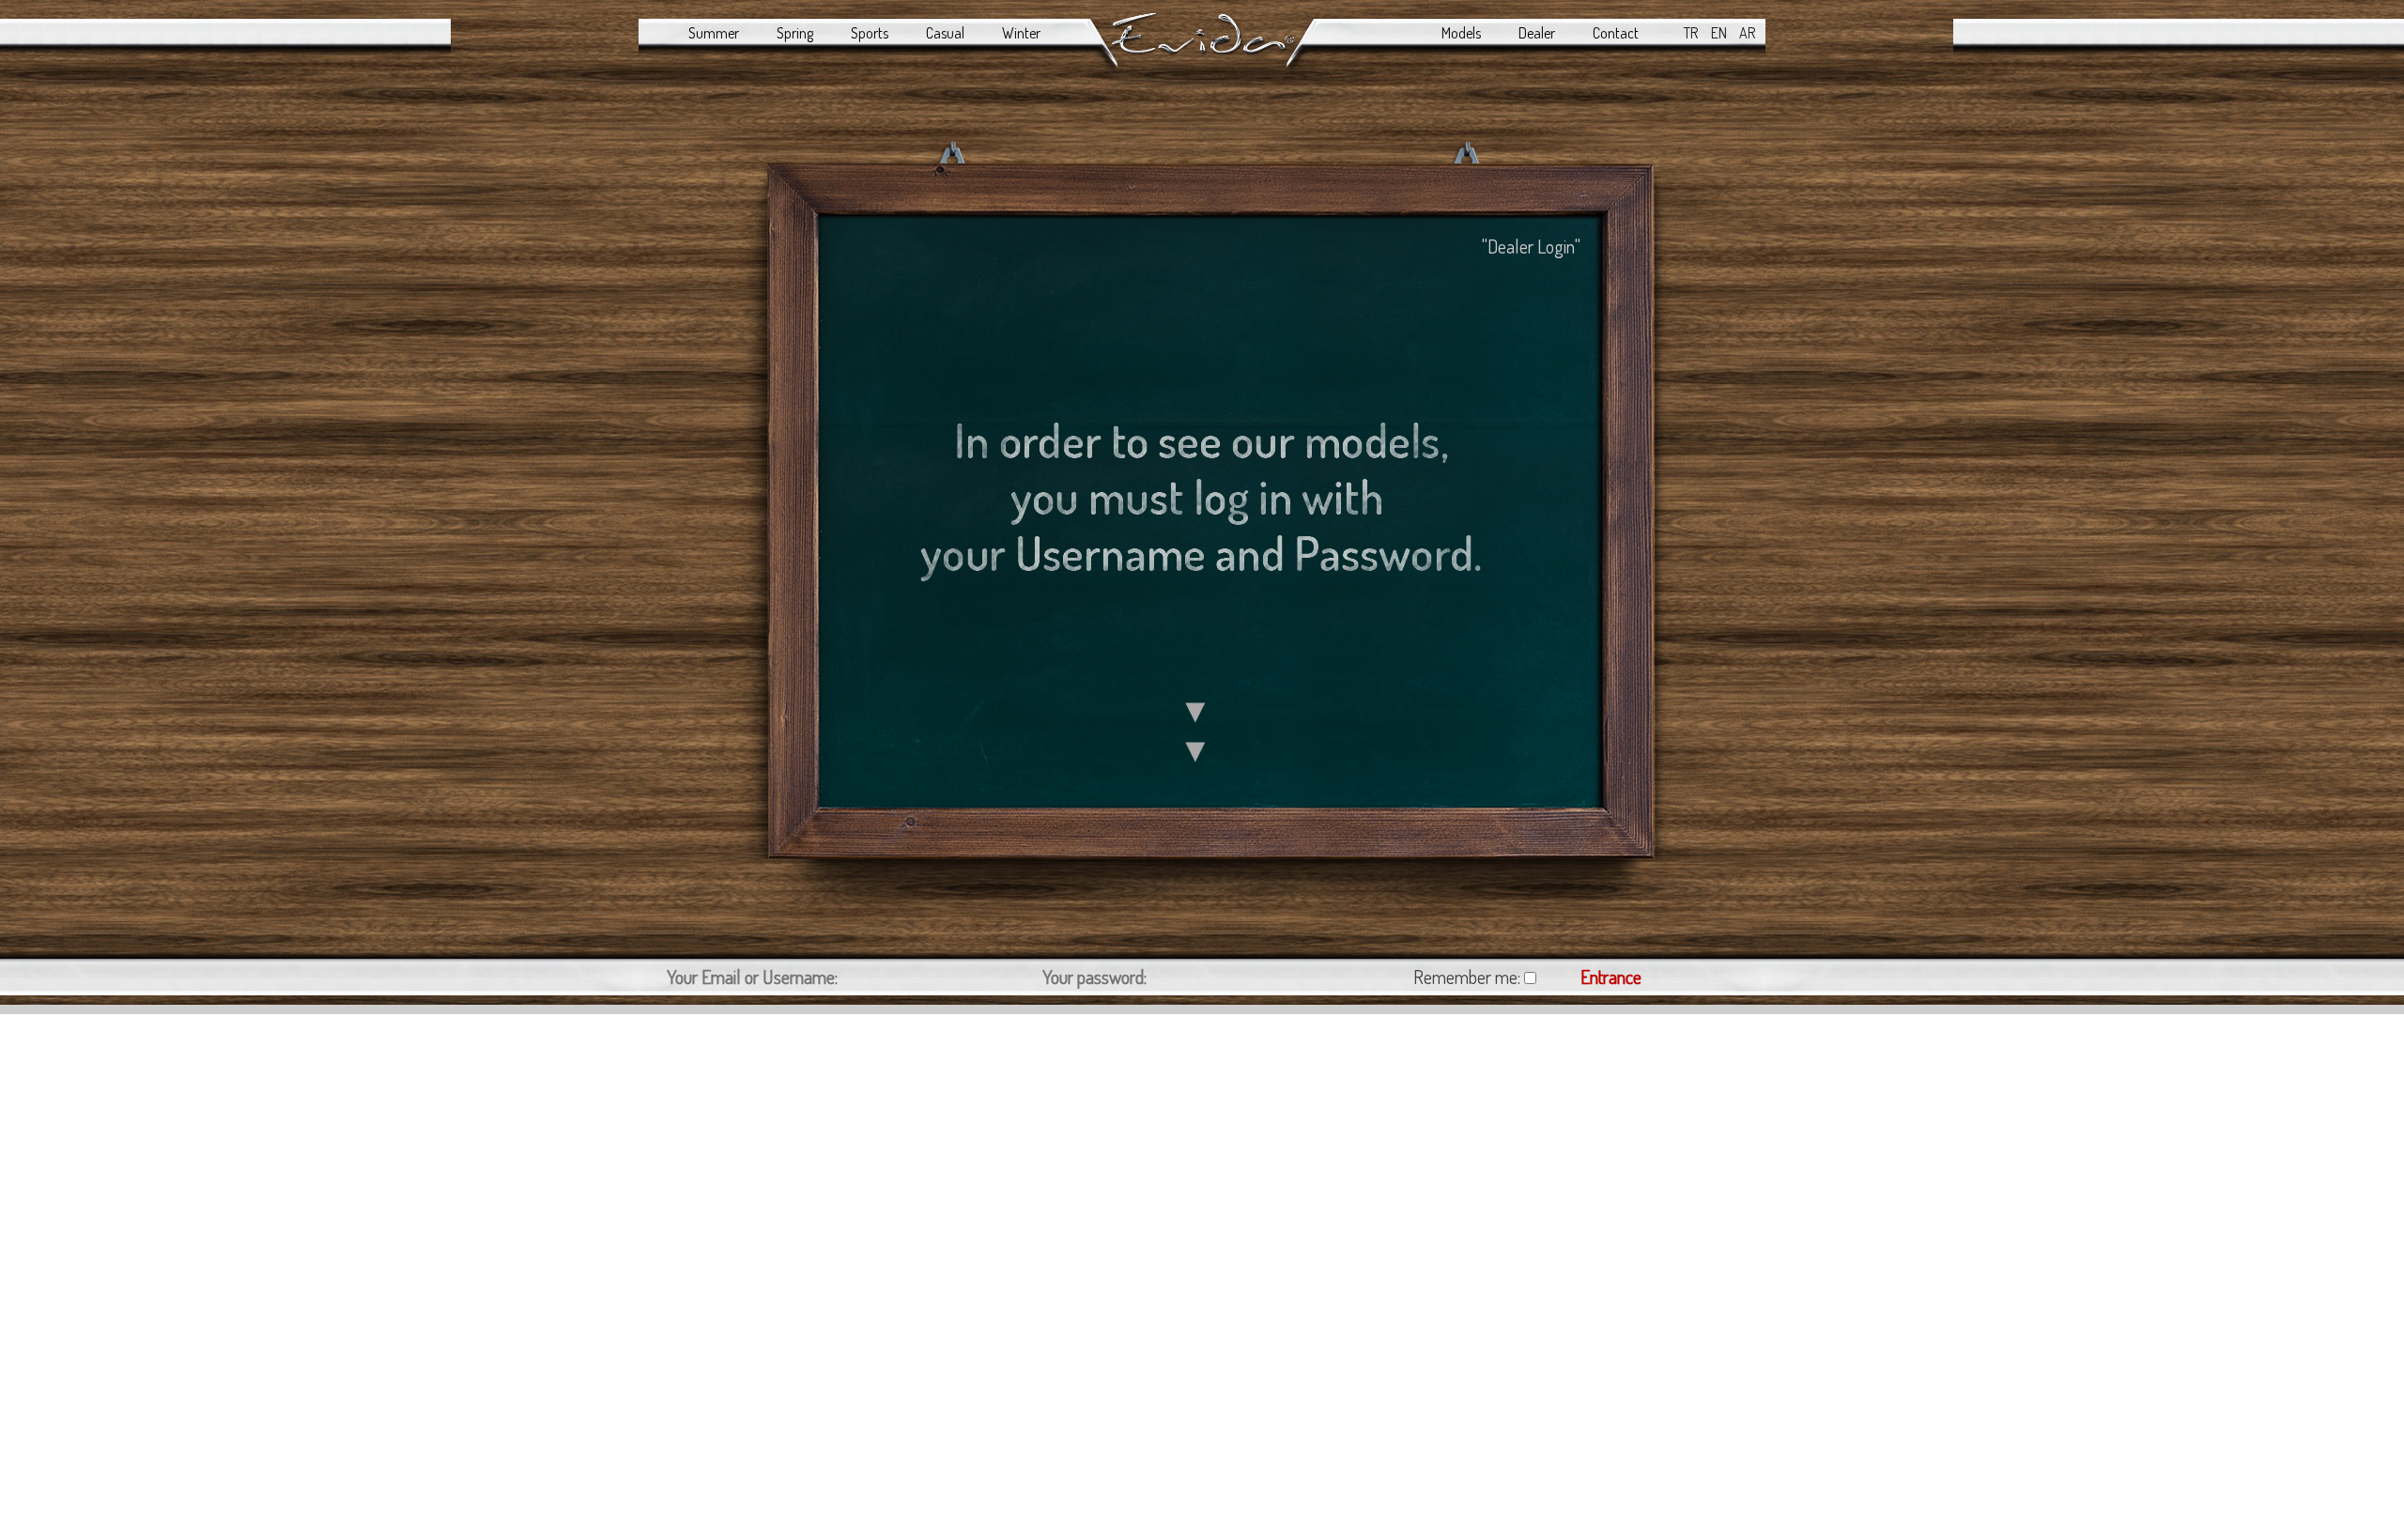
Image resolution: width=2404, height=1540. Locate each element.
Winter (1021, 33)
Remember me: (1467, 977)
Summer (714, 33)
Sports (870, 33)
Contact (1616, 33)
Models (1461, 33)
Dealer (1537, 33)
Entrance (1611, 977)
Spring (795, 33)
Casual (945, 33)
